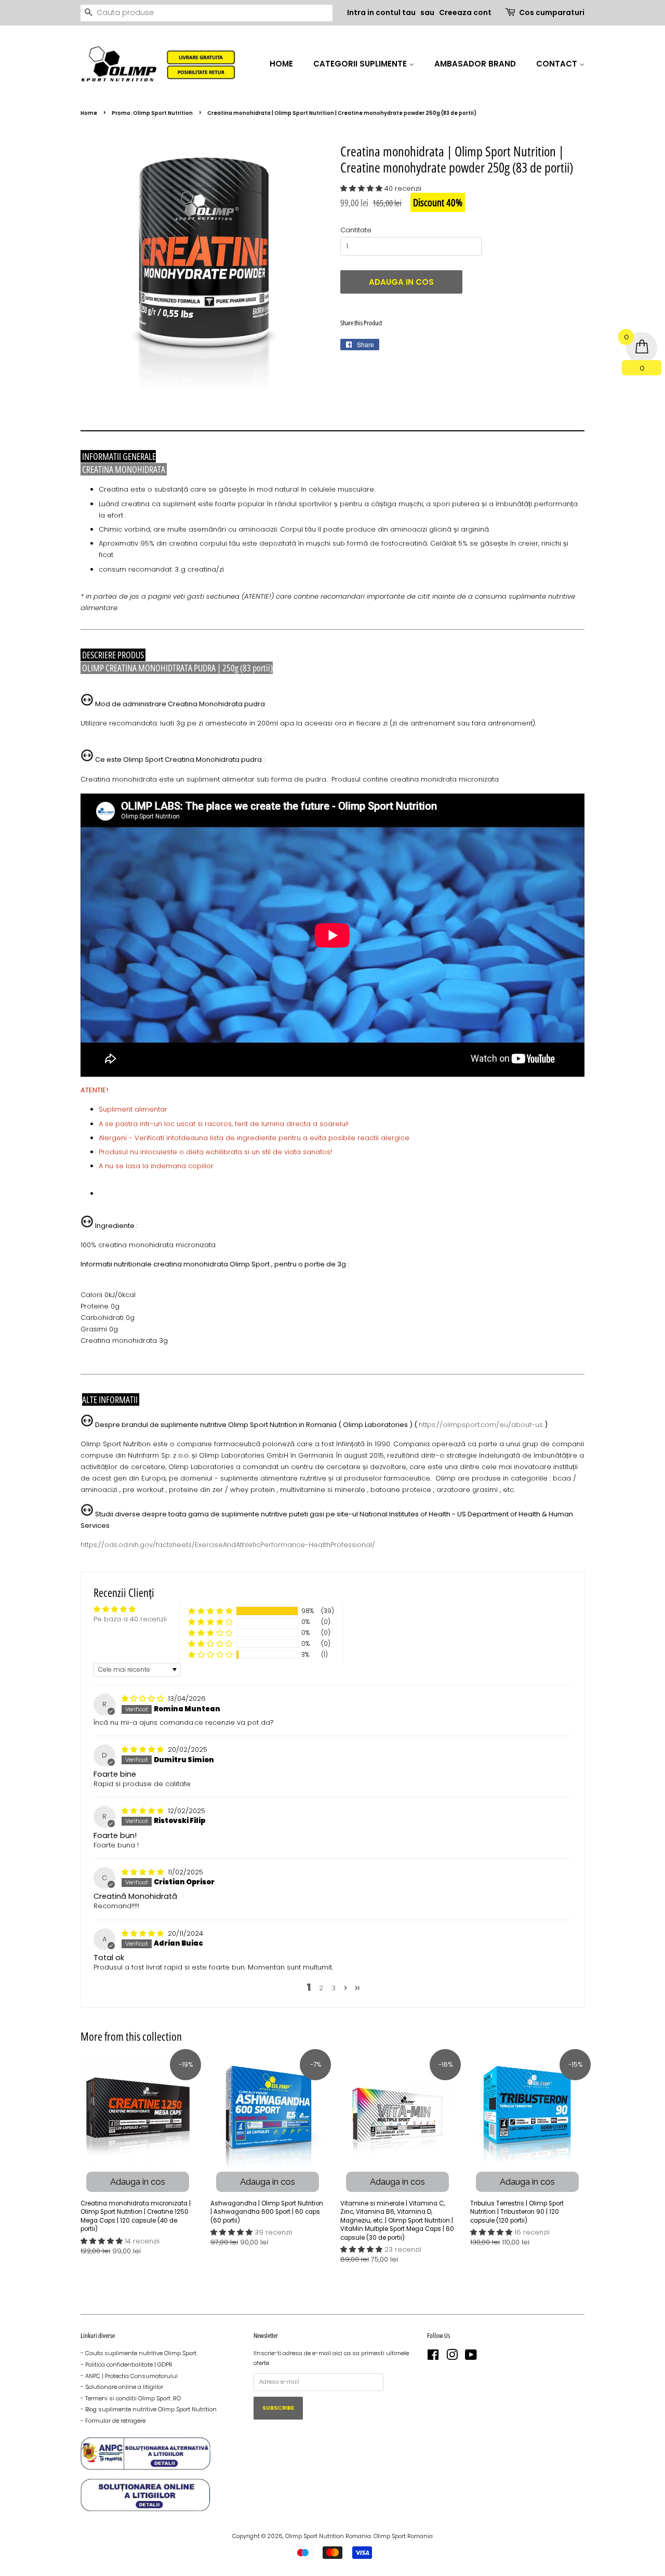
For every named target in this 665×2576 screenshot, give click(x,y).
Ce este (108, 759)
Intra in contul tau (381, 12)
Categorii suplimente (361, 64)
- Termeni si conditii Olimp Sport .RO (131, 2398)
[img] (144, 1699)
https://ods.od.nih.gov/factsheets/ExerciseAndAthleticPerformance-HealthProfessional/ (228, 1545)
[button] (362, 188)
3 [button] (334, 1988)
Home (281, 64)
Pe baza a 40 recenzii (130, 1619)
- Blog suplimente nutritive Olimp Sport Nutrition (149, 2409)
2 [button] (321, 1988)
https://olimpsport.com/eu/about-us (481, 1425)
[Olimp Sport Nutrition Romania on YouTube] (471, 2357)
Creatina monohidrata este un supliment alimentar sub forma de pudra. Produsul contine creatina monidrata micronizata (290, 779)
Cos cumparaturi (552, 12)
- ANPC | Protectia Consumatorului (129, 2376)
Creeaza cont (465, 12)
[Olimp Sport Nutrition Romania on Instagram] (452, 2357)
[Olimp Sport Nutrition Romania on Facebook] (433, 2357)
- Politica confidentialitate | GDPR (127, 2364)
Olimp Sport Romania (403, 2536)
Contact (558, 64)
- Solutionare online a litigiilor (122, 2387)
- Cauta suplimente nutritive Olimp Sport (138, 2353)
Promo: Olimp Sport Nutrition (152, 113)
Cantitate (356, 230)
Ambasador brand (475, 64)
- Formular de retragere (113, 2421)
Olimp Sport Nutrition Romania (328, 2536)
